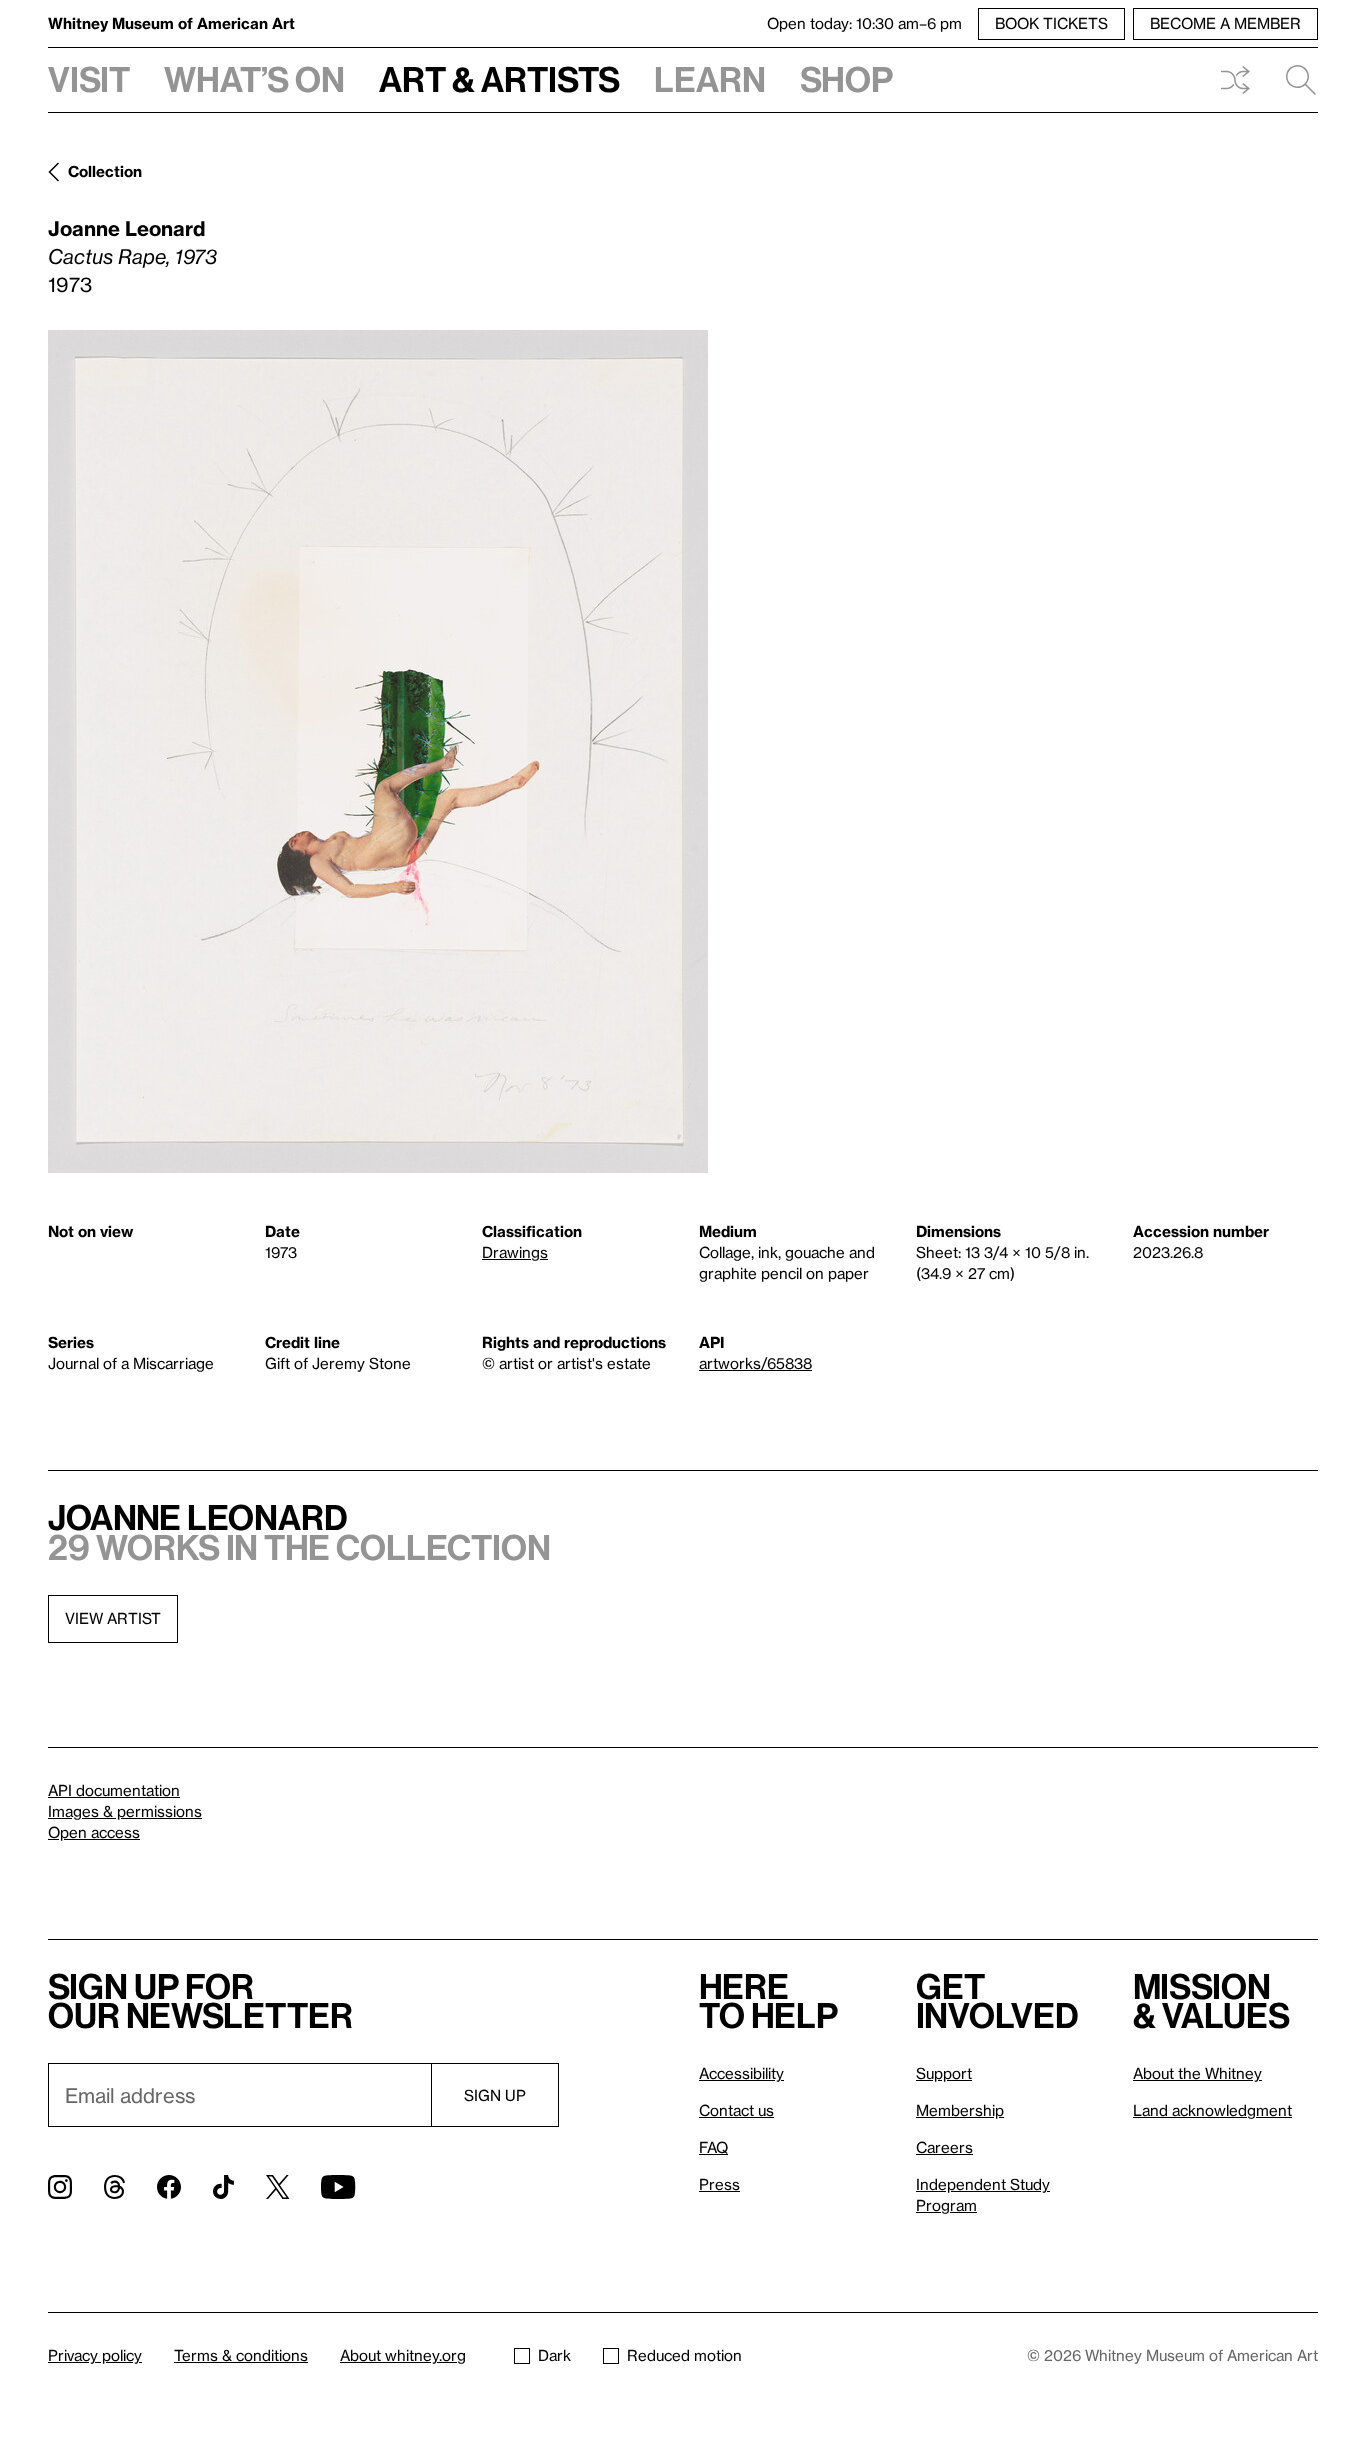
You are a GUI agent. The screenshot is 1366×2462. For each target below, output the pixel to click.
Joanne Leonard (126, 228)
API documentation (114, 1790)
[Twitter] (277, 2187)
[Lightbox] (378, 751)
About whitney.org (403, 2355)
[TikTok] (223, 2187)
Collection (105, 171)
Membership (960, 2110)
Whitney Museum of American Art (171, 23)
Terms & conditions (241, 2355)
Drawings (515, 1252)
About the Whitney (1197, 2073)
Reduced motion (684, 2355)
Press (719, 2184)
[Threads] (114, 2187)
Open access (94, 1832)
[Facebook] (169, 2187)
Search (1293, 80)
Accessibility (741, 2073)
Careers (944, 2147)
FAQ (713, 2147)
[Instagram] (60, 2187)
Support (944, 2073)
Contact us (736, 2110)
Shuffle (1235, 80)
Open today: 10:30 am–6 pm (864, 23)
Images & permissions (125, 1811)
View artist (113, 1618)
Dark (554, 2355)
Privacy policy (95, 2355)
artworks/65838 (755, 1363)
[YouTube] (338, 2187)
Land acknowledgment (1212, 2110)
